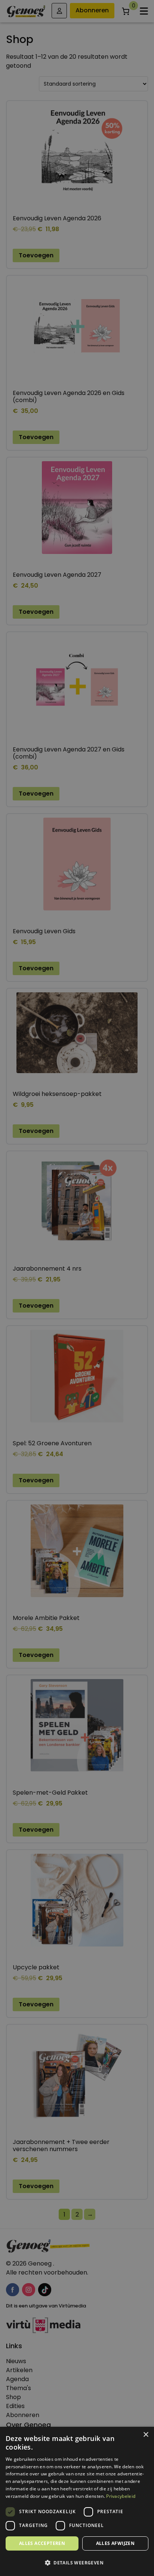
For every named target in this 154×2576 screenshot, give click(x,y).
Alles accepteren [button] (42, 2543)
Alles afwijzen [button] (115, 2543)
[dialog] (77, 1288)
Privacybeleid (121, 2496)
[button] (77, 2563)
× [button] (146, 2435)
